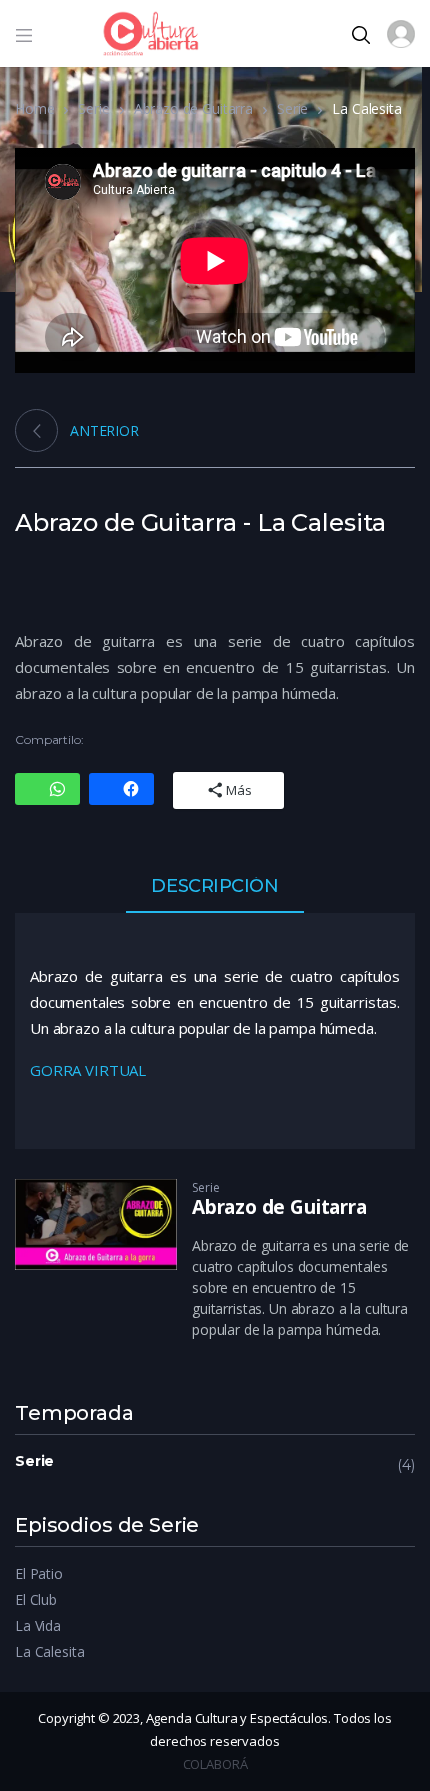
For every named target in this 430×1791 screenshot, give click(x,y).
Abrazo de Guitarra (193, 108)
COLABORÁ (215, 1764)
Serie (93, 108)
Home (34, 108)
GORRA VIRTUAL (88, 1070)
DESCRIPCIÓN (214, 887)
